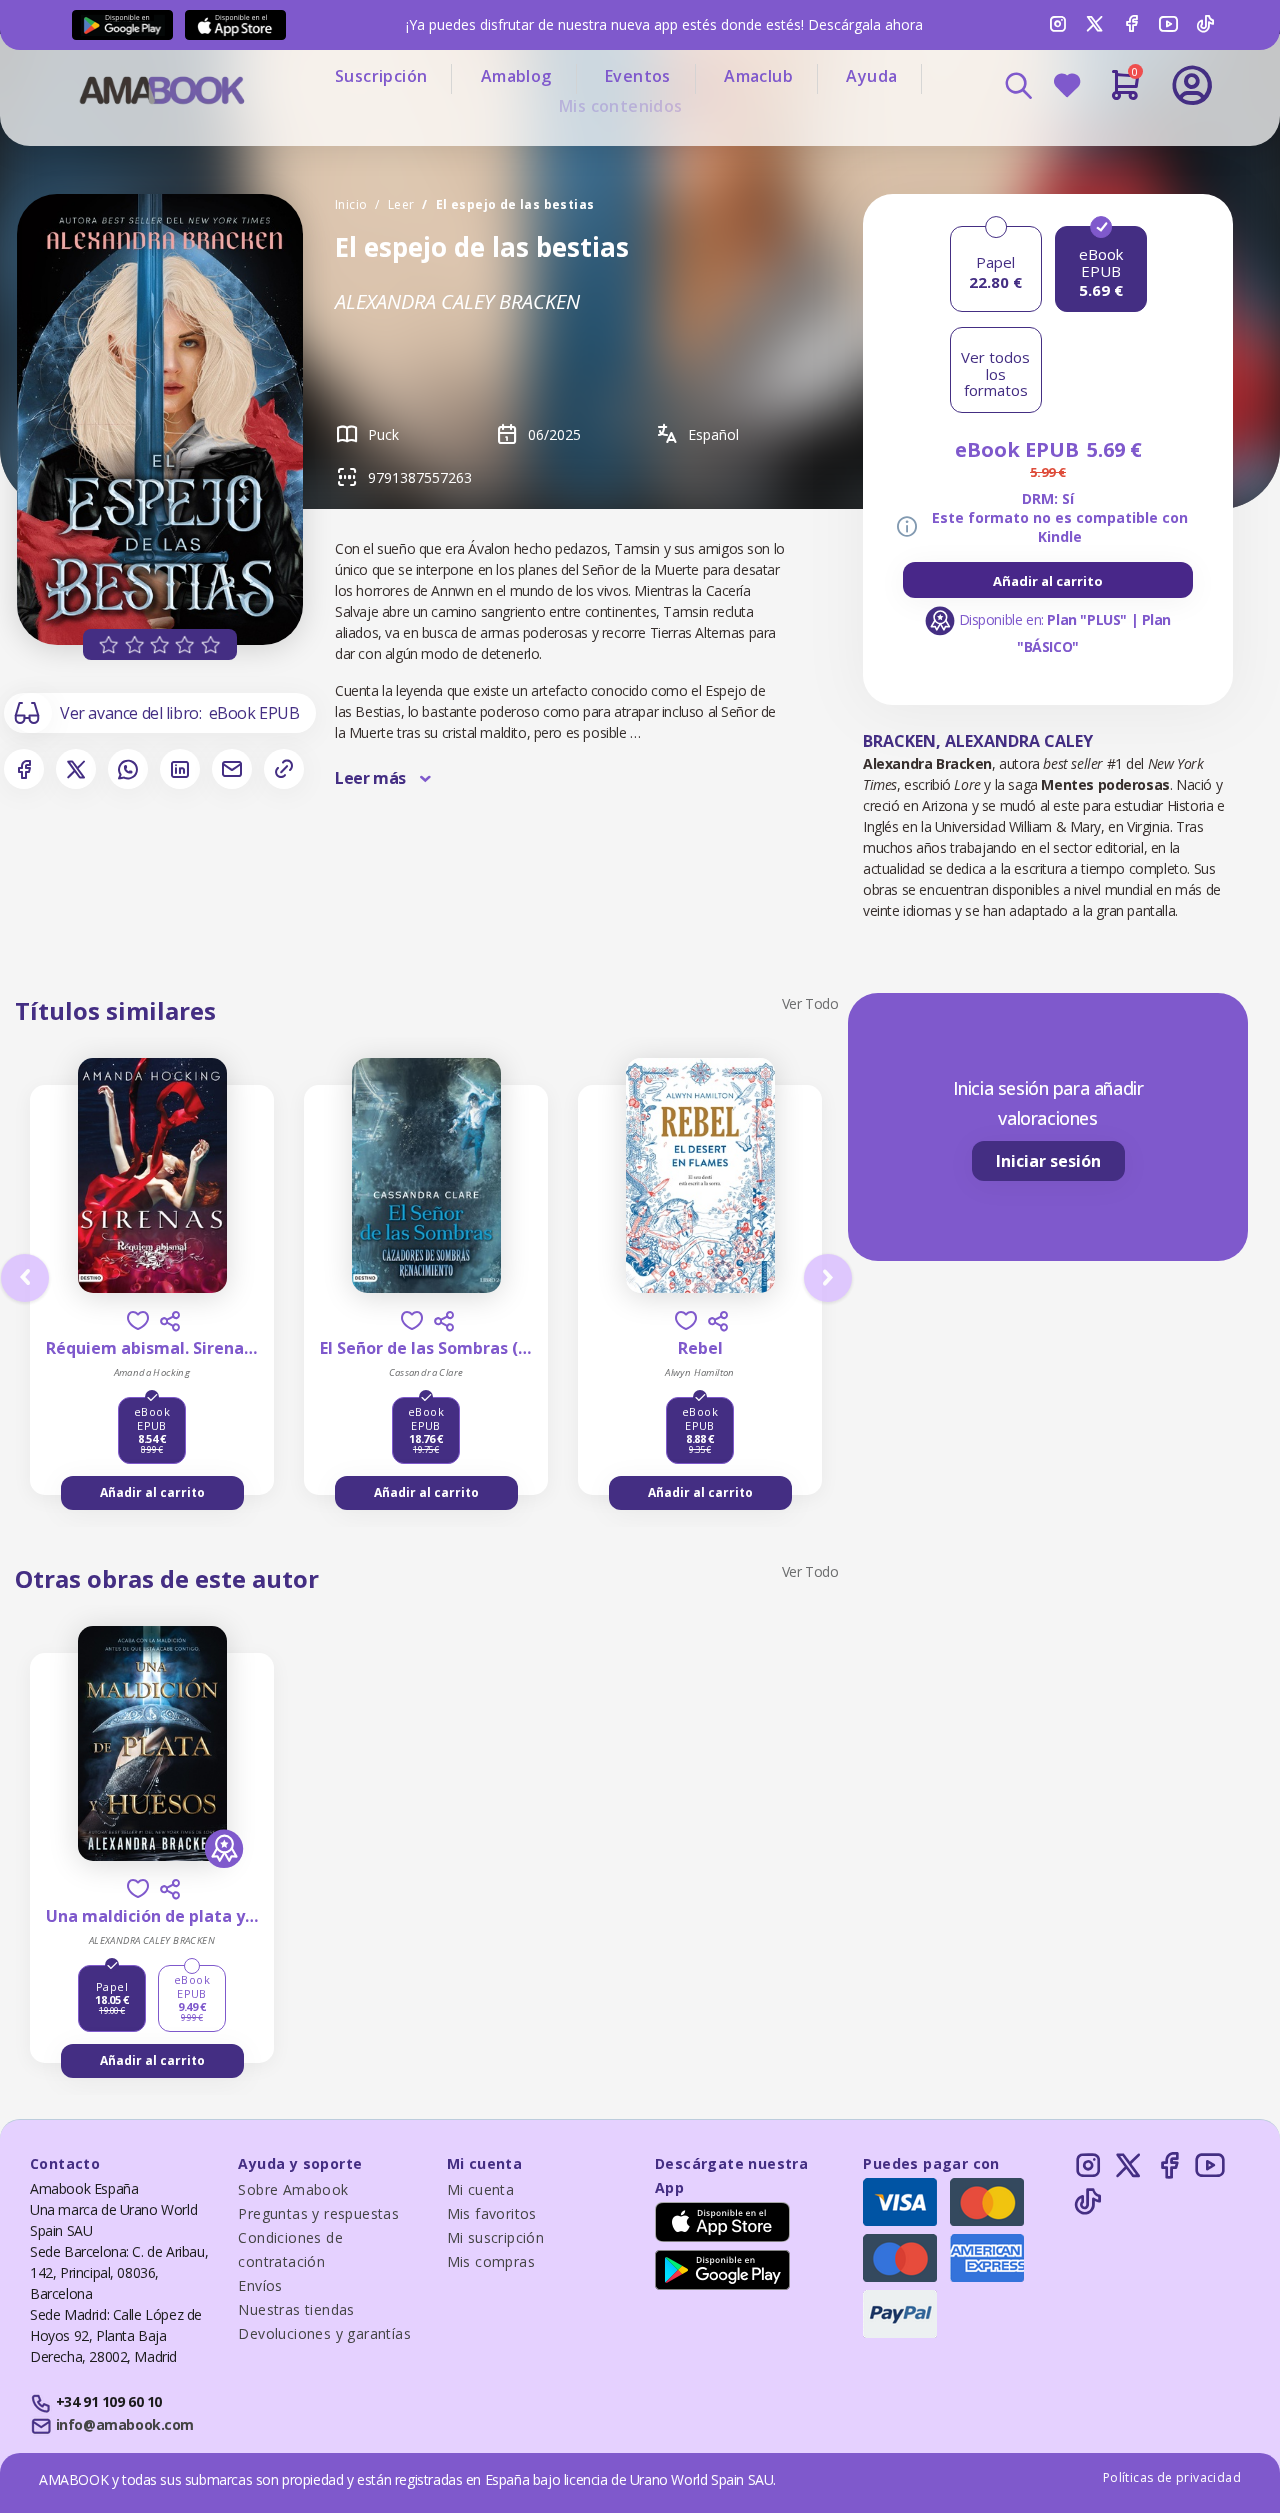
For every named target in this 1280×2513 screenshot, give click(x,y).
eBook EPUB (254, 713)
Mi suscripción (496, 2237)
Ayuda (871, 76)
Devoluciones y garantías (324, 2333)
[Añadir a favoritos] (138, 1320)
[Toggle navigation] (1109, 140)
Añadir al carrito (1048, 581)
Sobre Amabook (293, 2189)
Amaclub (758, 76)
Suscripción (381, 76)
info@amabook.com (125, 2424)
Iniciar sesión (1048, 1161)
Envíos (260, 2285)
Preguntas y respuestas (318, 2213)
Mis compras (491, 2261)
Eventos (638, 76)
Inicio (351, 204)
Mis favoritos (492, 2213)
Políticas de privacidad (1172, 2477)
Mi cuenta (481, 2189)
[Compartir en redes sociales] (170, 1321)
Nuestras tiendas (296, 2309)
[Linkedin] (180, 769)
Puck (383, 434)
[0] (1125, 93)
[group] (1048, 580)
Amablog (516, 76)
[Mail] (232, 769)
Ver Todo (810, 1003)
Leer (401, 204)
